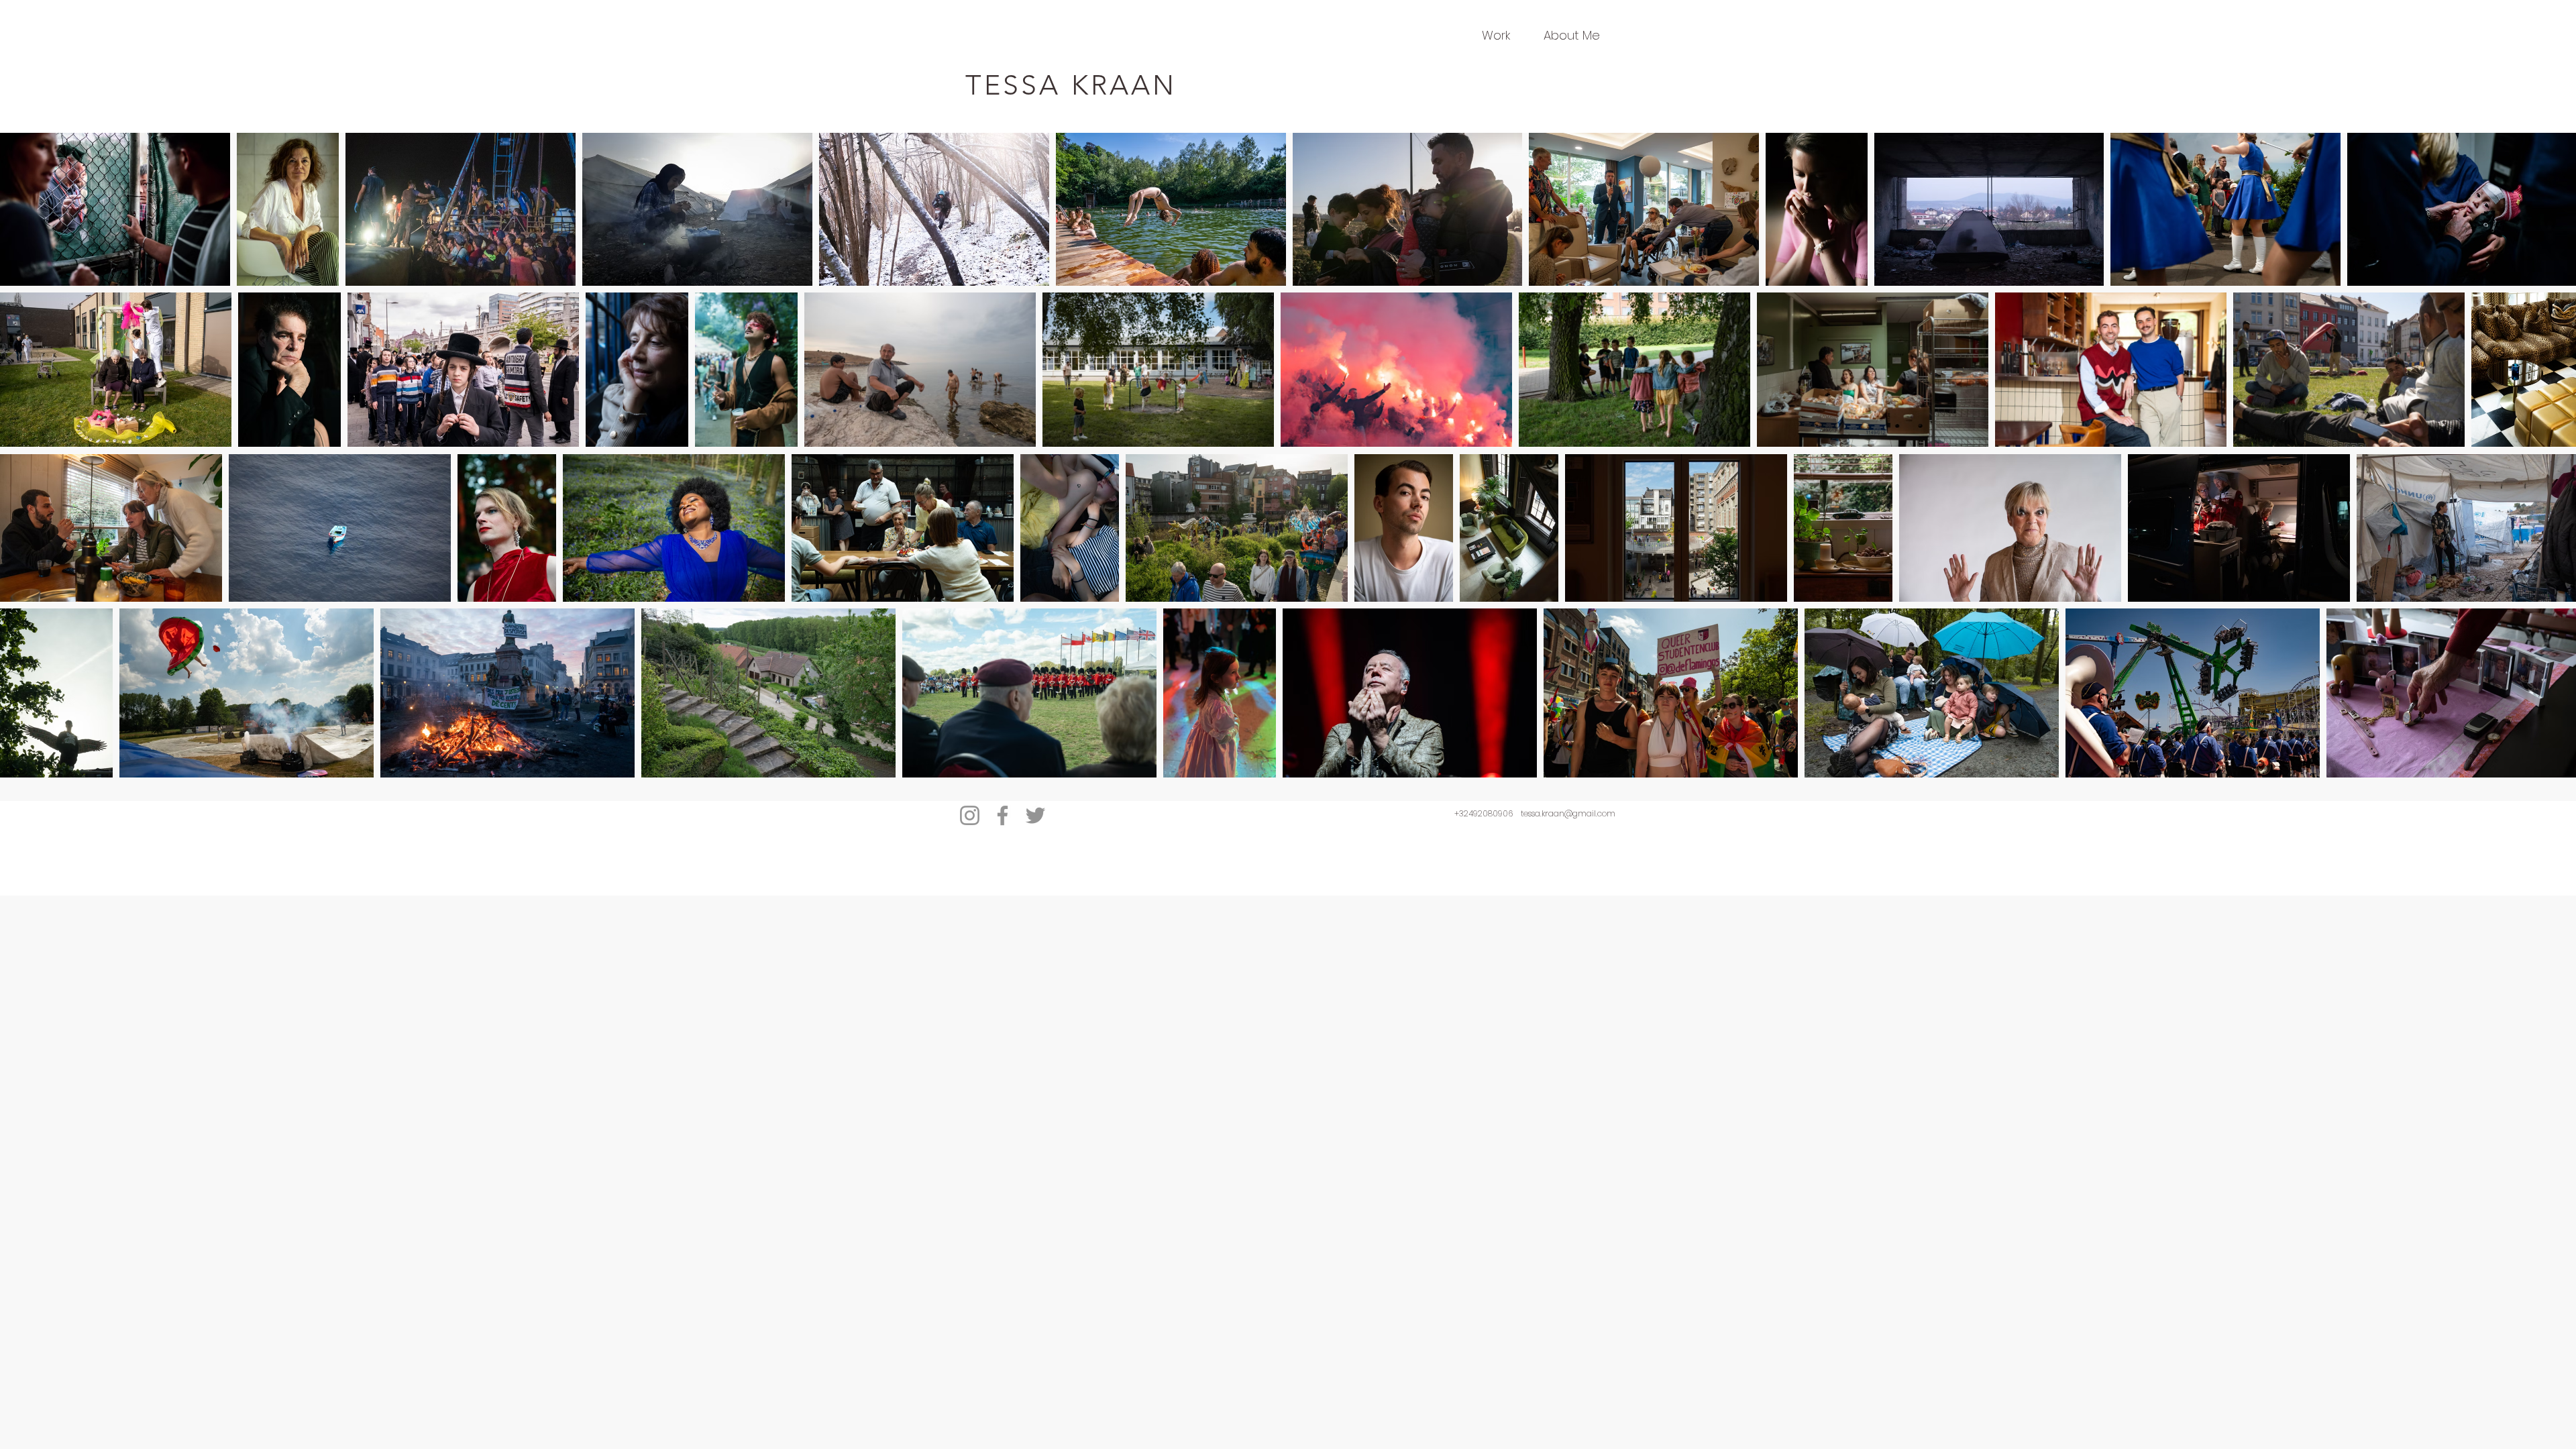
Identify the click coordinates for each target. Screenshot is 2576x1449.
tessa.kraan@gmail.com (1568, 813)
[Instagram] (970, 815)
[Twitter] (1035, 815)
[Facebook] (1003, 815)
